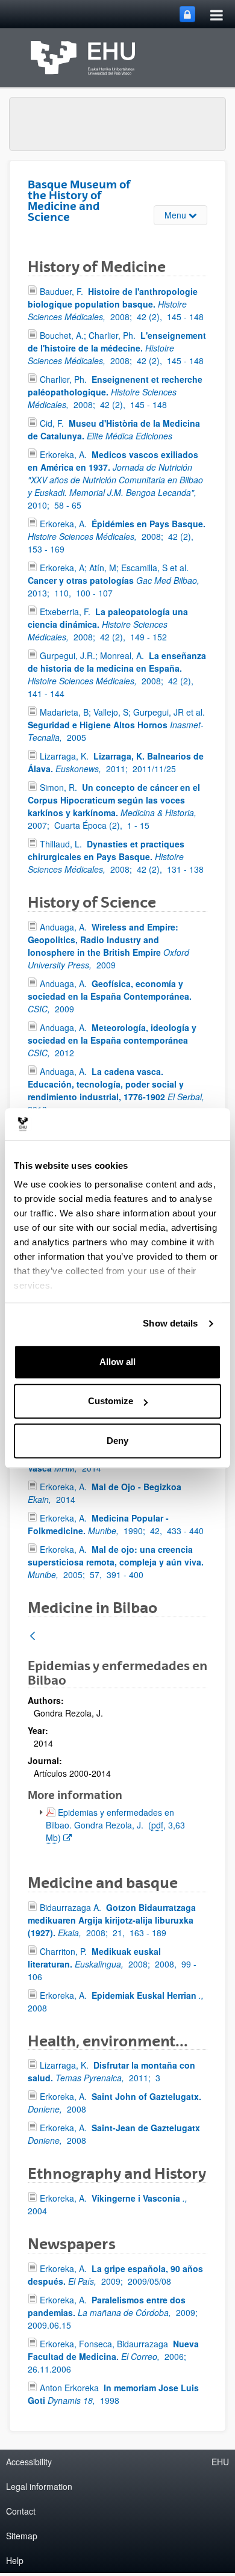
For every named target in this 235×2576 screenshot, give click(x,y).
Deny (117, 1441)
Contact (21, 2511)
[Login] (187, 14)
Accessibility (29, 2462)
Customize (111, 1401)
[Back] (33, 1637)
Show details (170, 1323)
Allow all (117, 1362)
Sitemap (22, 2536)
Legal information (39, 2486)
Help (15, 2560)
